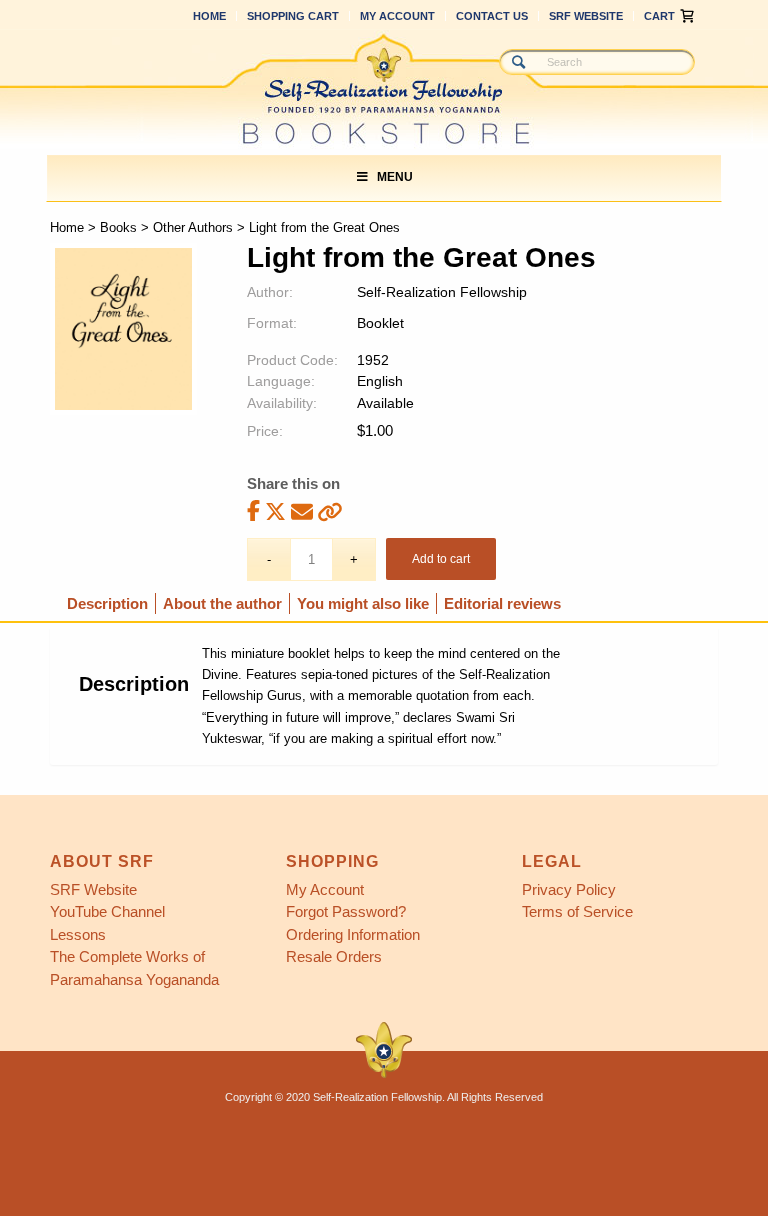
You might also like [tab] (363, 603)
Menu (395, 177)
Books (118, 227)
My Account (397, 16)
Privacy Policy (569, 889)
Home (209, 16)
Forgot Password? (346, 911)
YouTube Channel (107, 911)
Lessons (78, 934)
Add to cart (441, 559)
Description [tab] (107, 603)
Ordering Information (353, 934)
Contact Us (492, 16)
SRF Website (586, 16)
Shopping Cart (293, 16)
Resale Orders (334, 956)
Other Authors (193, 227)
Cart (659, 16)
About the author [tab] (222, 603)
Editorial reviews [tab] (502, 603)
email (302, 511)
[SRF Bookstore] (384, 89)
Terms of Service (577, 911)
